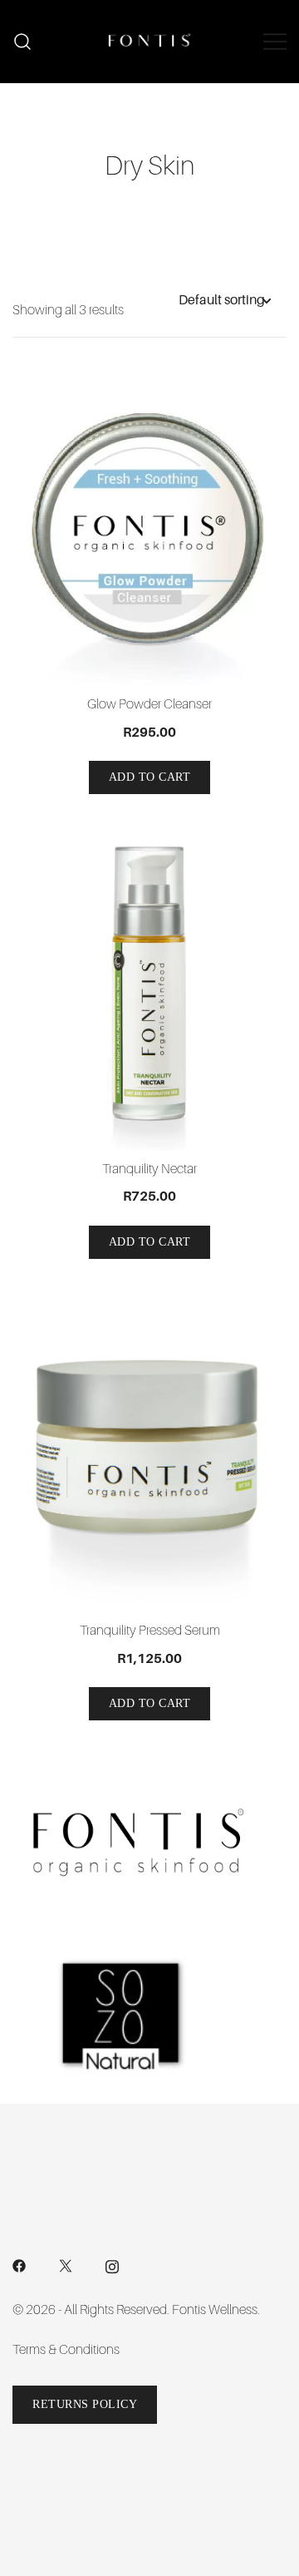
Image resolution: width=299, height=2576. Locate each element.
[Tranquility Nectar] (149, 992)
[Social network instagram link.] (112, 2265)
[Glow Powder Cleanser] (149, 529)
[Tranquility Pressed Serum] (149, 1455)
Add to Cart (150, 1242)
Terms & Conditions (66, 2350)
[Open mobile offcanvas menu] (275, 42)
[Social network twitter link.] (66, 2265)
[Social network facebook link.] (19, 2265)
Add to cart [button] (150, 777)
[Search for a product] (23, 42)
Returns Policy (85, 2404)
